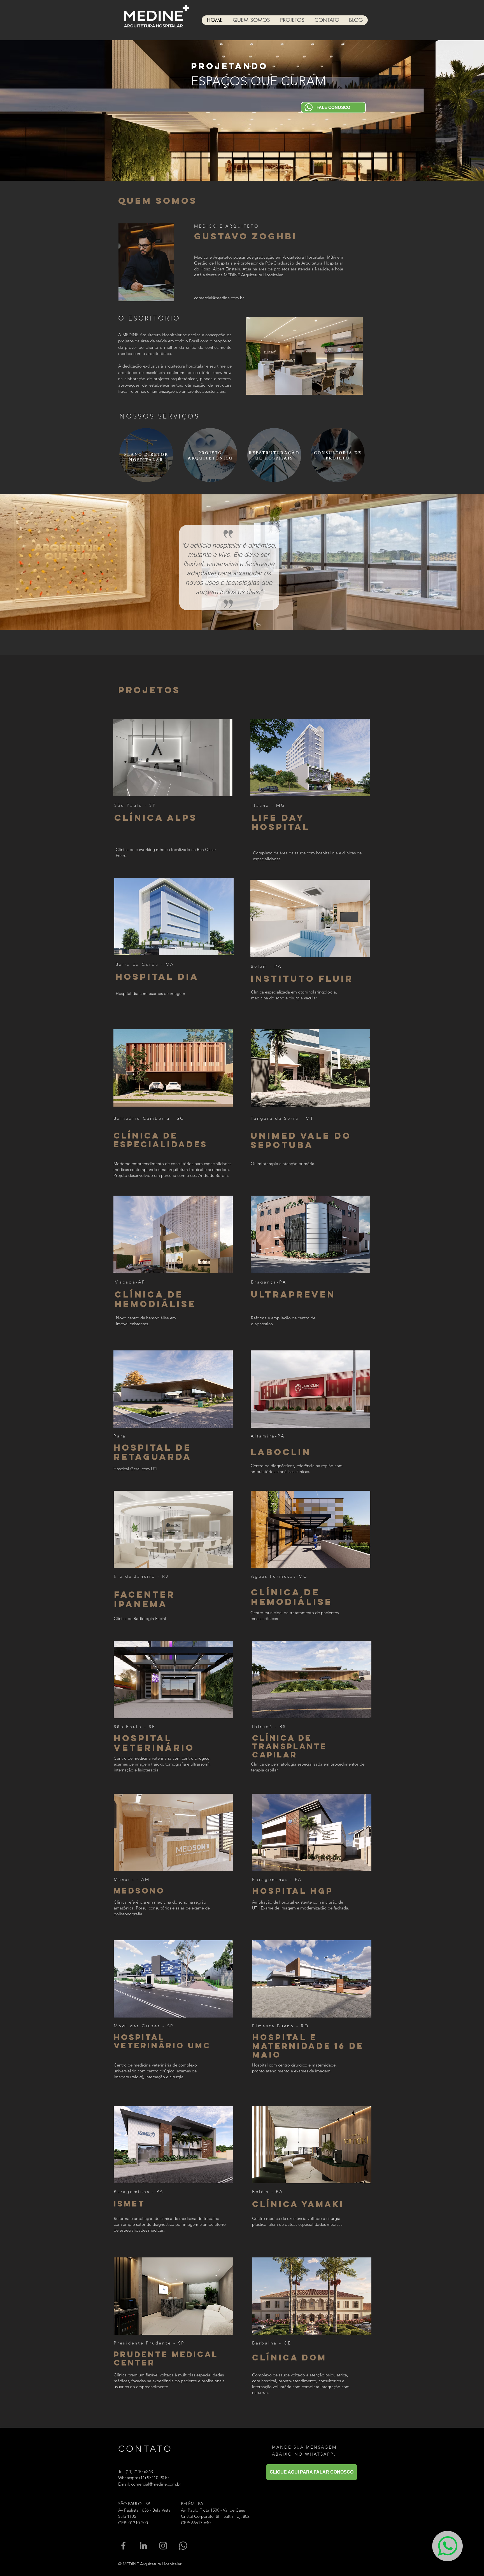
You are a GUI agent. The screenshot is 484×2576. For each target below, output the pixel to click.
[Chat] (447, 2546)
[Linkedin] (143, 2546)
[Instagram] (163, 2546)
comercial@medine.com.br (219, 298)
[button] (173, 758)
